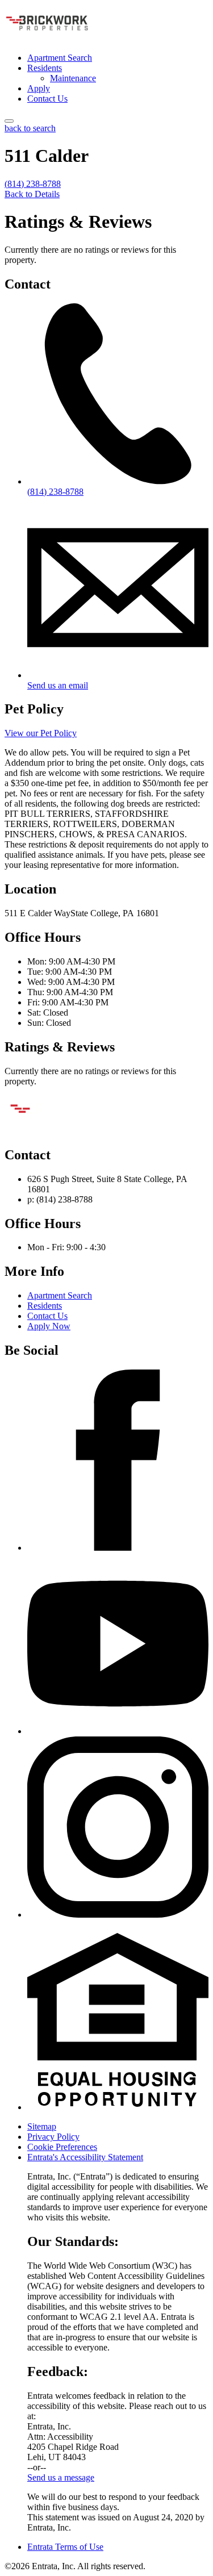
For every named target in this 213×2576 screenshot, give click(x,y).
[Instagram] (118, 1915)
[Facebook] (118, 1548)
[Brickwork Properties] (61, 1131)
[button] (118, 2107)
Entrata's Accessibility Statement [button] (85, 2157)
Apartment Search (60, 58)
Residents (45, 68)
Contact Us (47, 99)
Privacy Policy (53, 2137)
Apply (39, 88)
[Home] (47, 38)
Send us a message (61, 2477)
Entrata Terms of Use (65, 2547)
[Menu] (9, 121)
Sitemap (42, 2126)
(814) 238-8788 (33, 184)
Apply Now (49, 1326)
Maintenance (73, 78)
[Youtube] (118, 1731)
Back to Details (32, 194)
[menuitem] (118, 58)
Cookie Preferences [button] (62, 2147)
